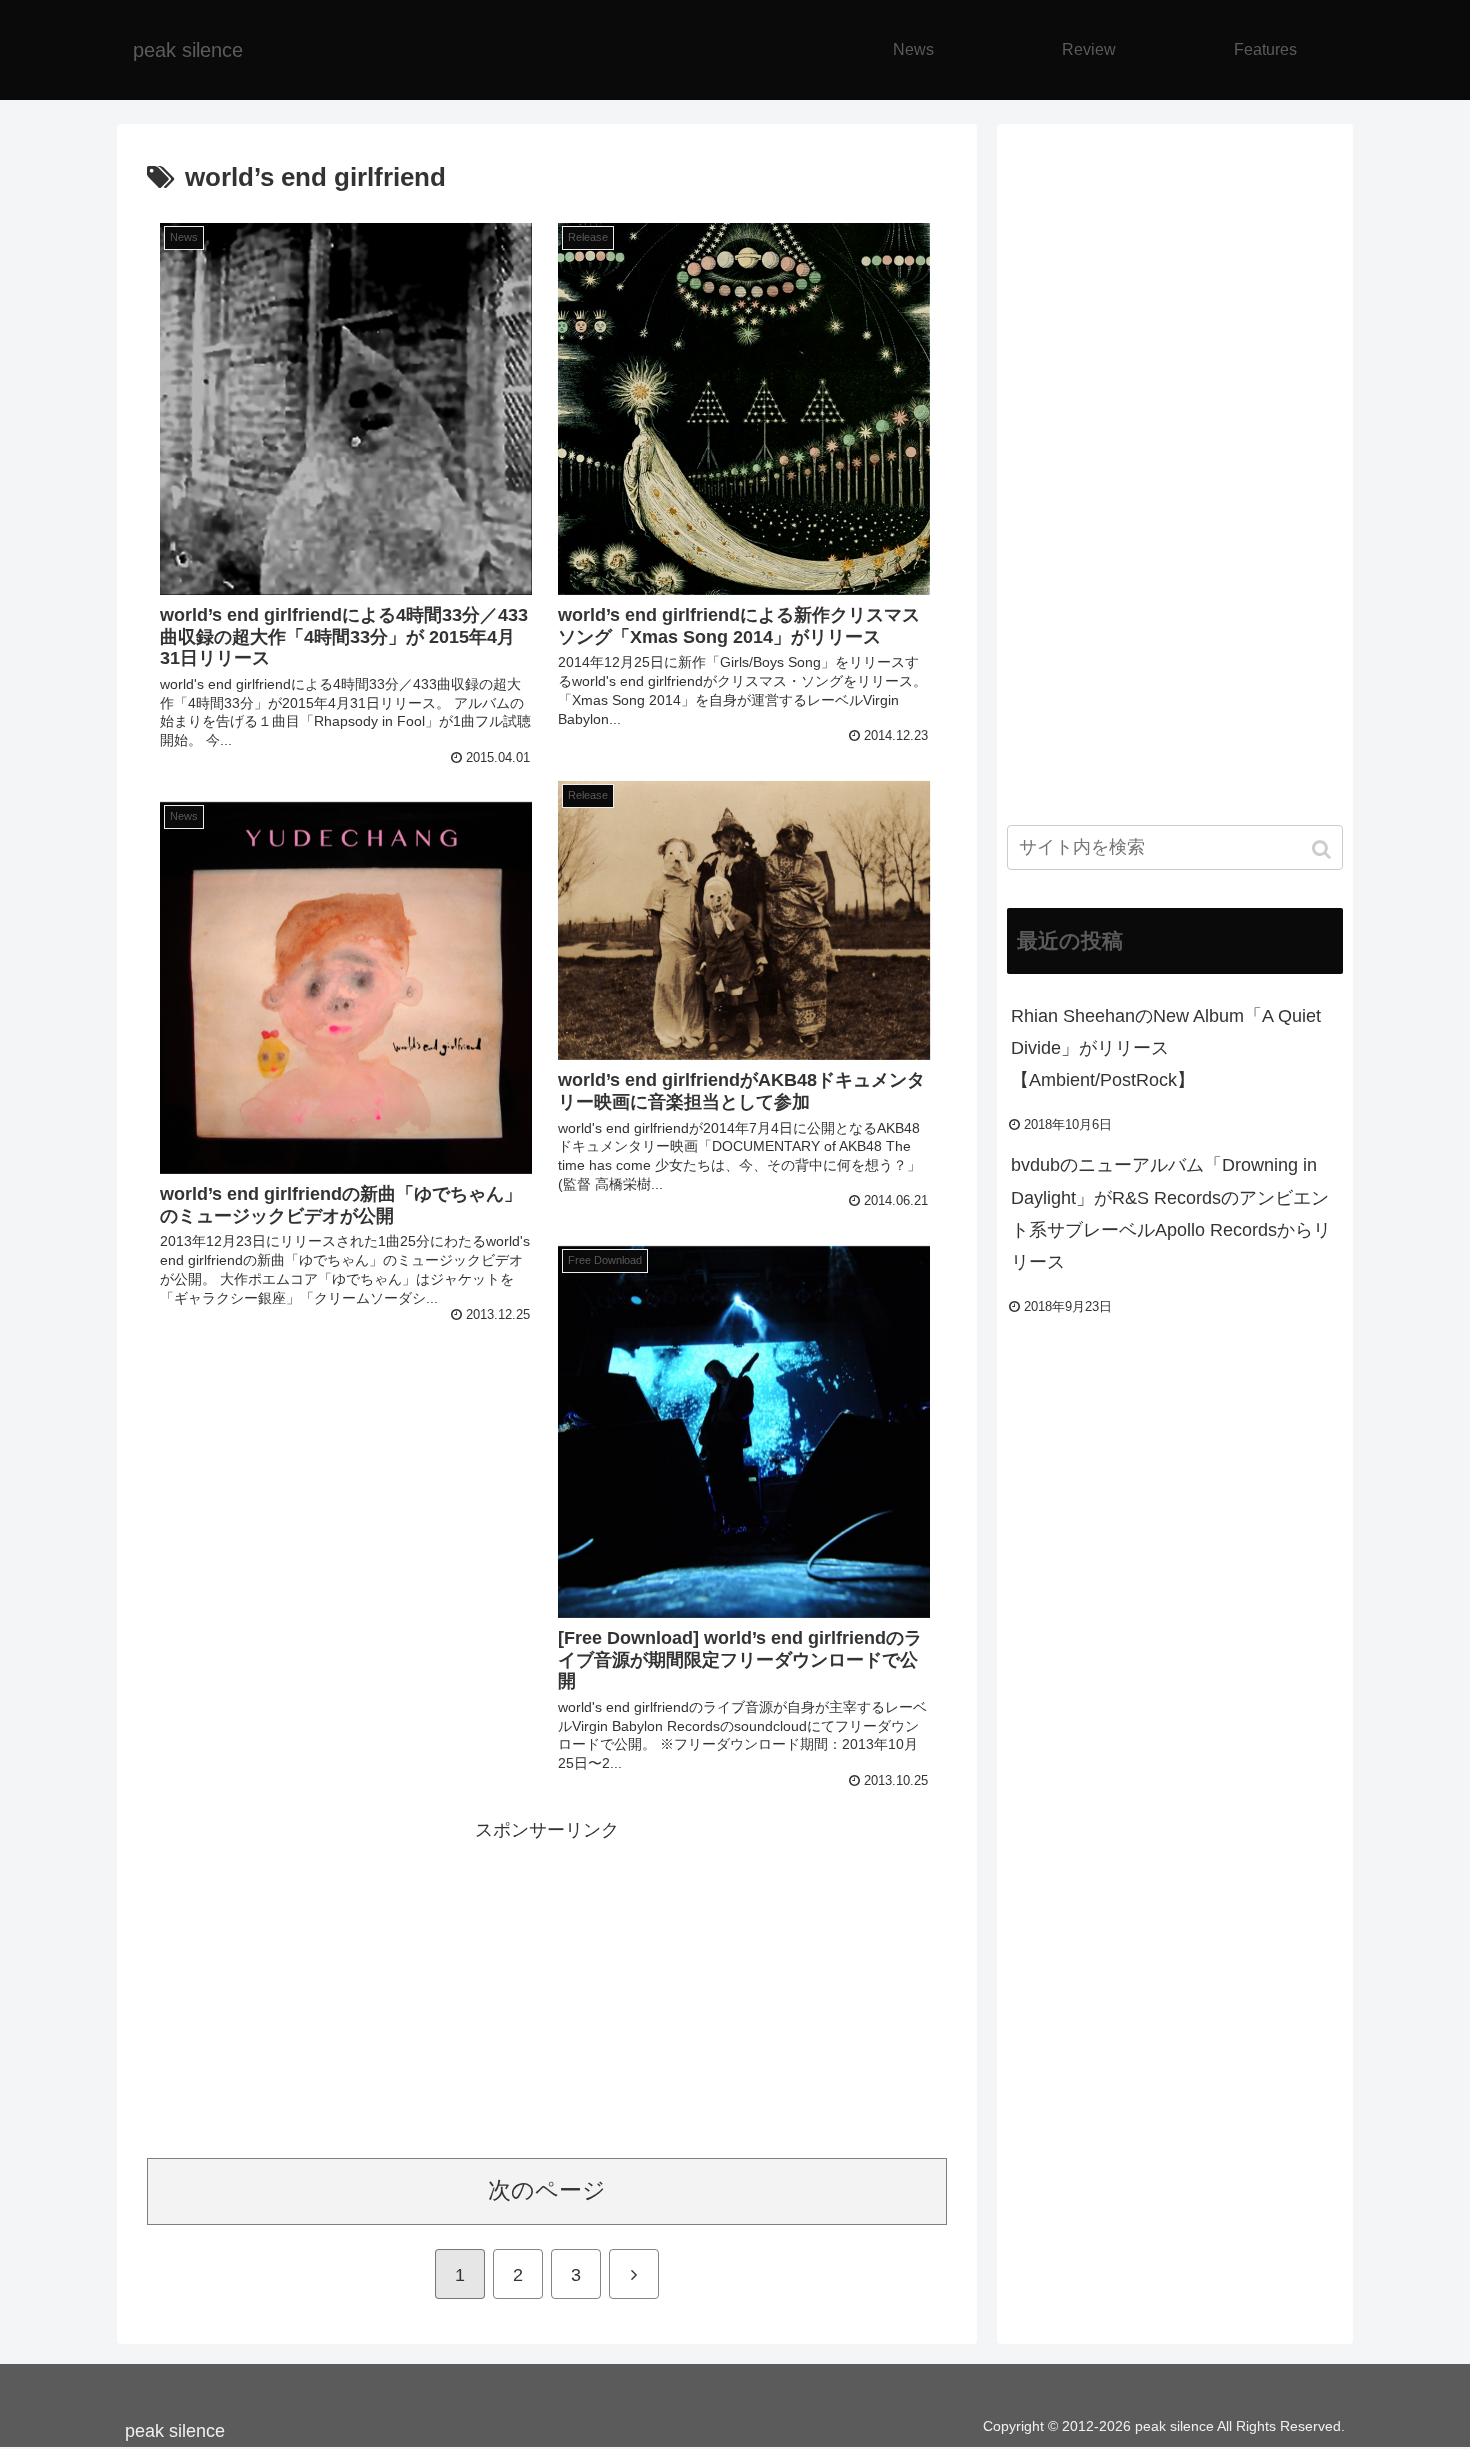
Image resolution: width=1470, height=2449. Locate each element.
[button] (1323, 849)
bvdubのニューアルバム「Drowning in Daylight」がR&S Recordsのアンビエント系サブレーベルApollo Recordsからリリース (1171, 1213)
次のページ (547, 2190)
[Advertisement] (547, 1986)
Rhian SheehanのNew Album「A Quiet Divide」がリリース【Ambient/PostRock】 (1166, 1048)
